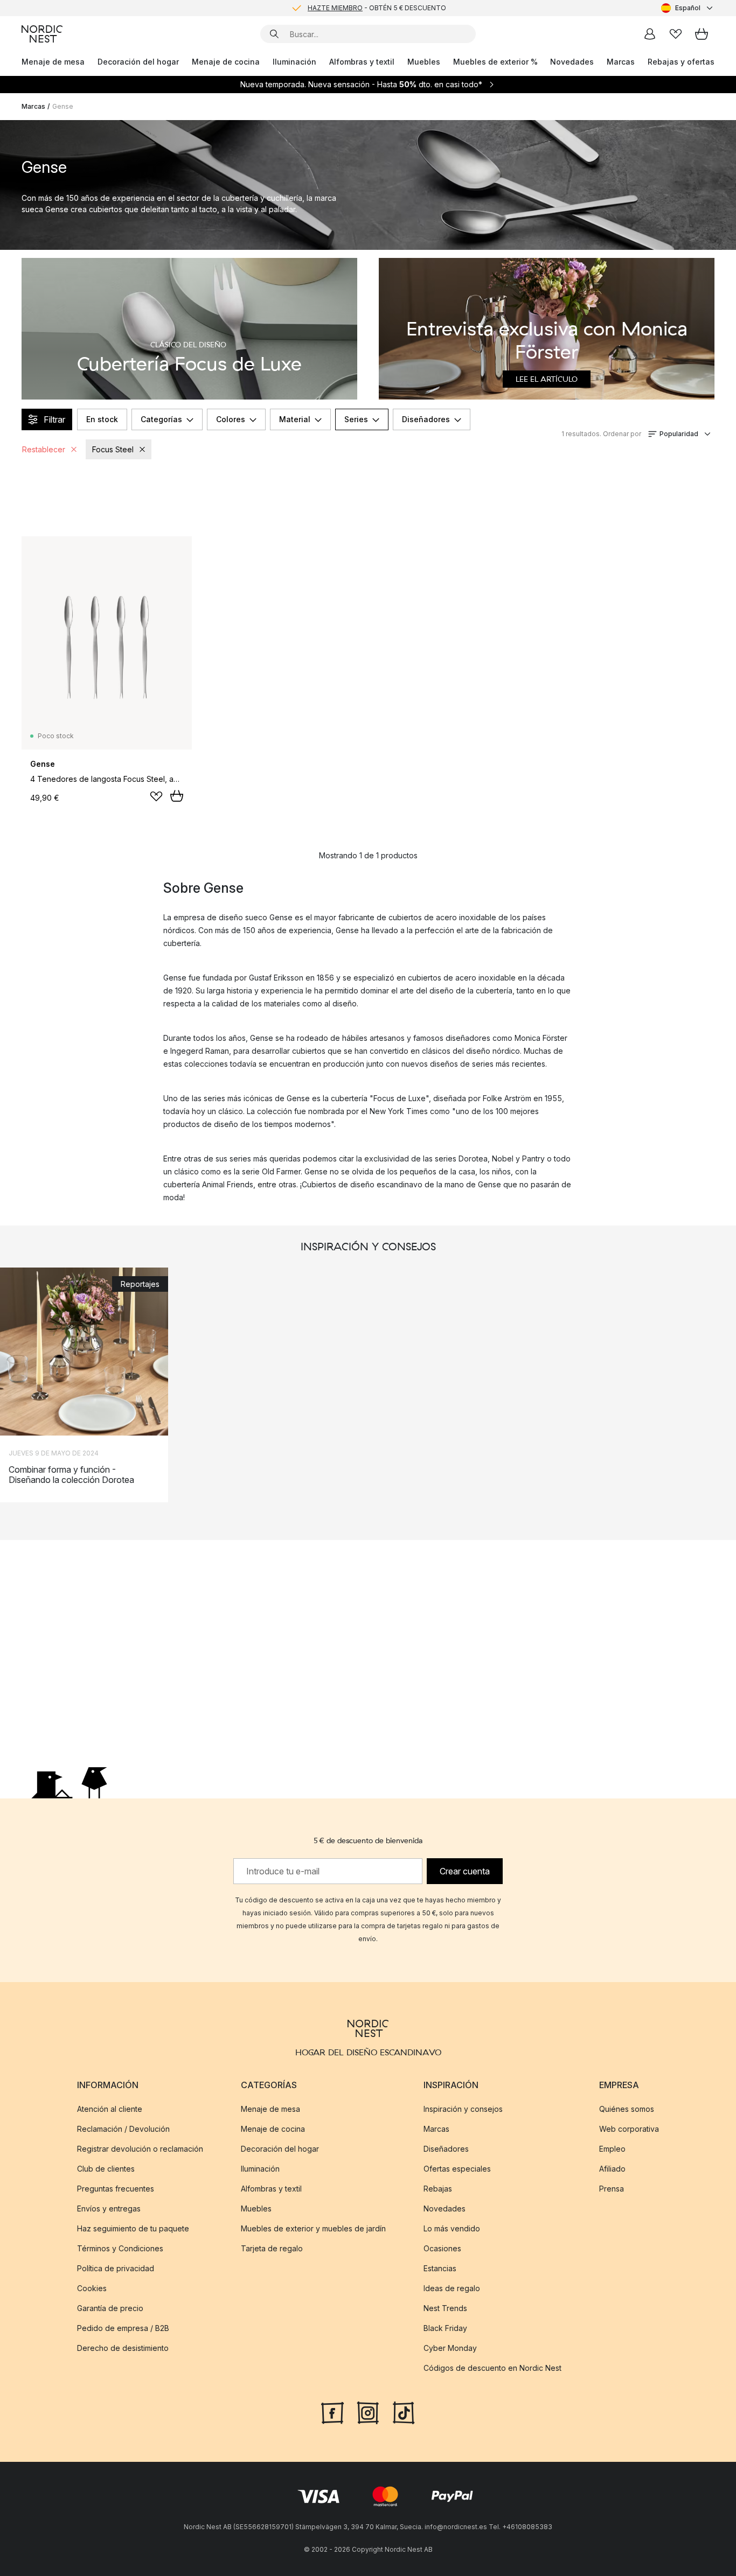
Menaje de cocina (226, 62)
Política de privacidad (116, 2268)
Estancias (440, 2268)
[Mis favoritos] (676, 34)
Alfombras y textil (362, 62)
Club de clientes (106, 2169)
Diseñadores (426, 419)
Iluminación (294, 62)
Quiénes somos (627, 2109)
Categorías (161, 419)
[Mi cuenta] (650, 34)
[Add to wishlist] (156, 796)
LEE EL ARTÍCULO (547, 379)
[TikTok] (404, 2412)
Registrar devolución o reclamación (140, 2149)
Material (295, 419)
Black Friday (445, 2328)
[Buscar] (274, 34)
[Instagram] (368, 2412)
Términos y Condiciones (120, 2248)
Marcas (621, 62)
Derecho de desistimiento (123, 2348)
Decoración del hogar (138, 62)
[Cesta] (702, 34)
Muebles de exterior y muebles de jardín (313, 2228)
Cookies (92, 2288)
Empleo (612, 2149)
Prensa (612, 2189)
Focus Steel (113, 449)
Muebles (424, 62)
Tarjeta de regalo (272, 2248)
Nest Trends (445, 2308)
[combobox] (688, 8)
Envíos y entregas (109, 2208)
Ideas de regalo (452, 2288)
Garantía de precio (110, 2308)
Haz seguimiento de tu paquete (133, 2228)
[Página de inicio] (42, 34)
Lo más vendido (452, 2228)
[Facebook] (332, 2412)
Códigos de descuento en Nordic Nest (492, 2368)
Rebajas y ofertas (681, 62)
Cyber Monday (450, 2348)
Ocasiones (442, 2248)
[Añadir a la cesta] (177, 796)
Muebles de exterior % (495, 62)
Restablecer (44, 449)
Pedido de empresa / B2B (123, 2328)
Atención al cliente (110, 2109)
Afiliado (612, 2169)
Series (356, 419)
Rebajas (438, 2189)
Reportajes (140, 1284)
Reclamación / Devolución (123, 2129)
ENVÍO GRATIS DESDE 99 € (377, 8)
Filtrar (54, 419)
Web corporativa (629, 2129)
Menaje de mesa (53, 62)
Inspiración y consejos (463, 2109)
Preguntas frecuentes (116, 2189)
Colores (231, 419)
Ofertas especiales (457, 2169)
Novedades (572, 62)
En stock (102, 419)
